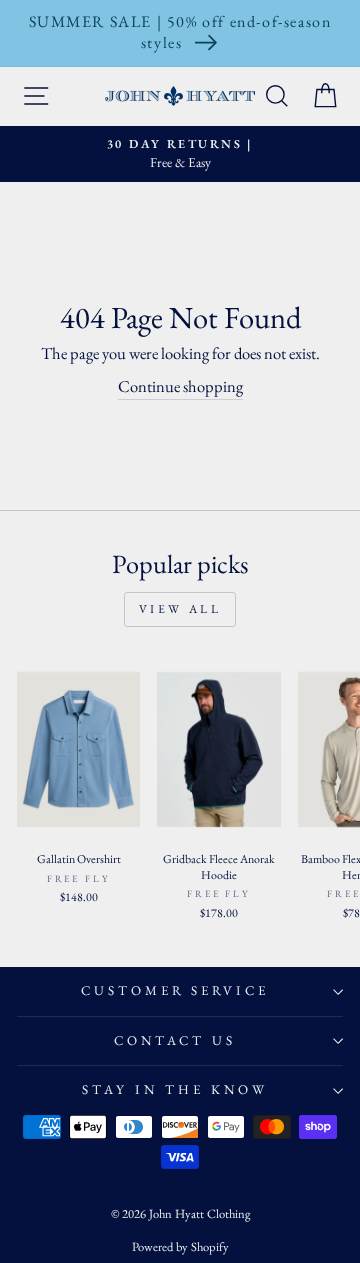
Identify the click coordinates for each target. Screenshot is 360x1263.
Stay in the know (175, 1089)
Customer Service (175, 990)
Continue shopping (180, 386)
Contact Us (175, 1040)
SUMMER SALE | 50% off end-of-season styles (180, 32)
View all (180, 609)
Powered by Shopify (180, 1246)
